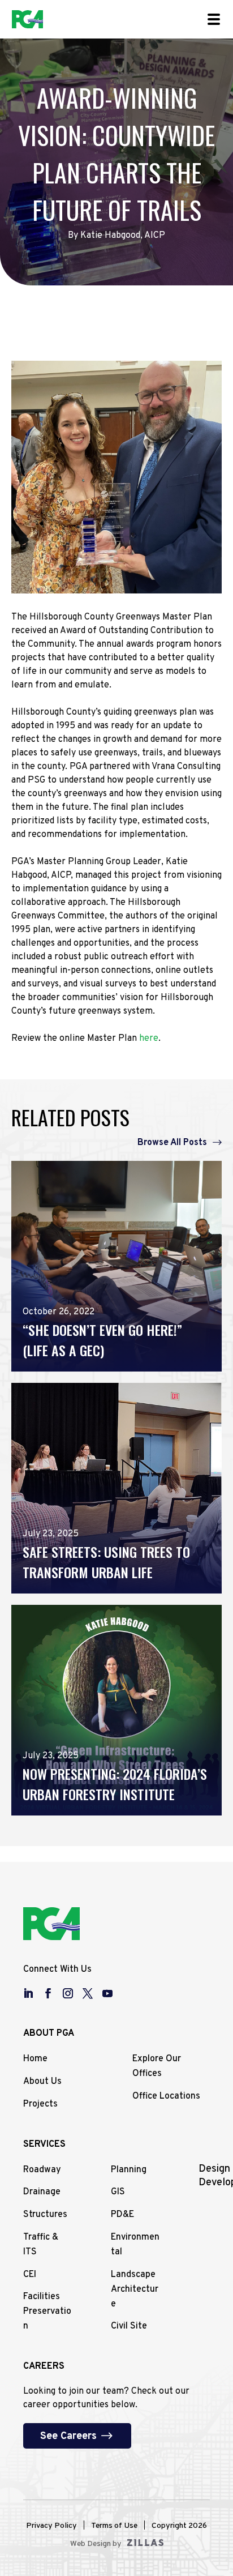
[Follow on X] (92, 1993)
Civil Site (129, 2326)
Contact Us (47, 378)
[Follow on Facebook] (52, 1993)
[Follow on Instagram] (72, 1993)
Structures (45, 2215)
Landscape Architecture (135, 2289)
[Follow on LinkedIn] (32, 1993)
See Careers (68, 2436)
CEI (30, 2275)
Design (214, 2169)
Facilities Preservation (47, 2312)
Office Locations (166, 2096)
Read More (45, 1355)
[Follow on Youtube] (111, 1993)
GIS (118, 2192)
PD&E (122, 2215)
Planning (129, 2170)
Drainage (42, 2192)
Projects (40, 2104)
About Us (42, 2082)
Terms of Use (114, 2526)
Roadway (42, 2170)
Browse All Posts (172, 1143)
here (149, 1039)
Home (35, 2059)
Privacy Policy (51, 2526)
